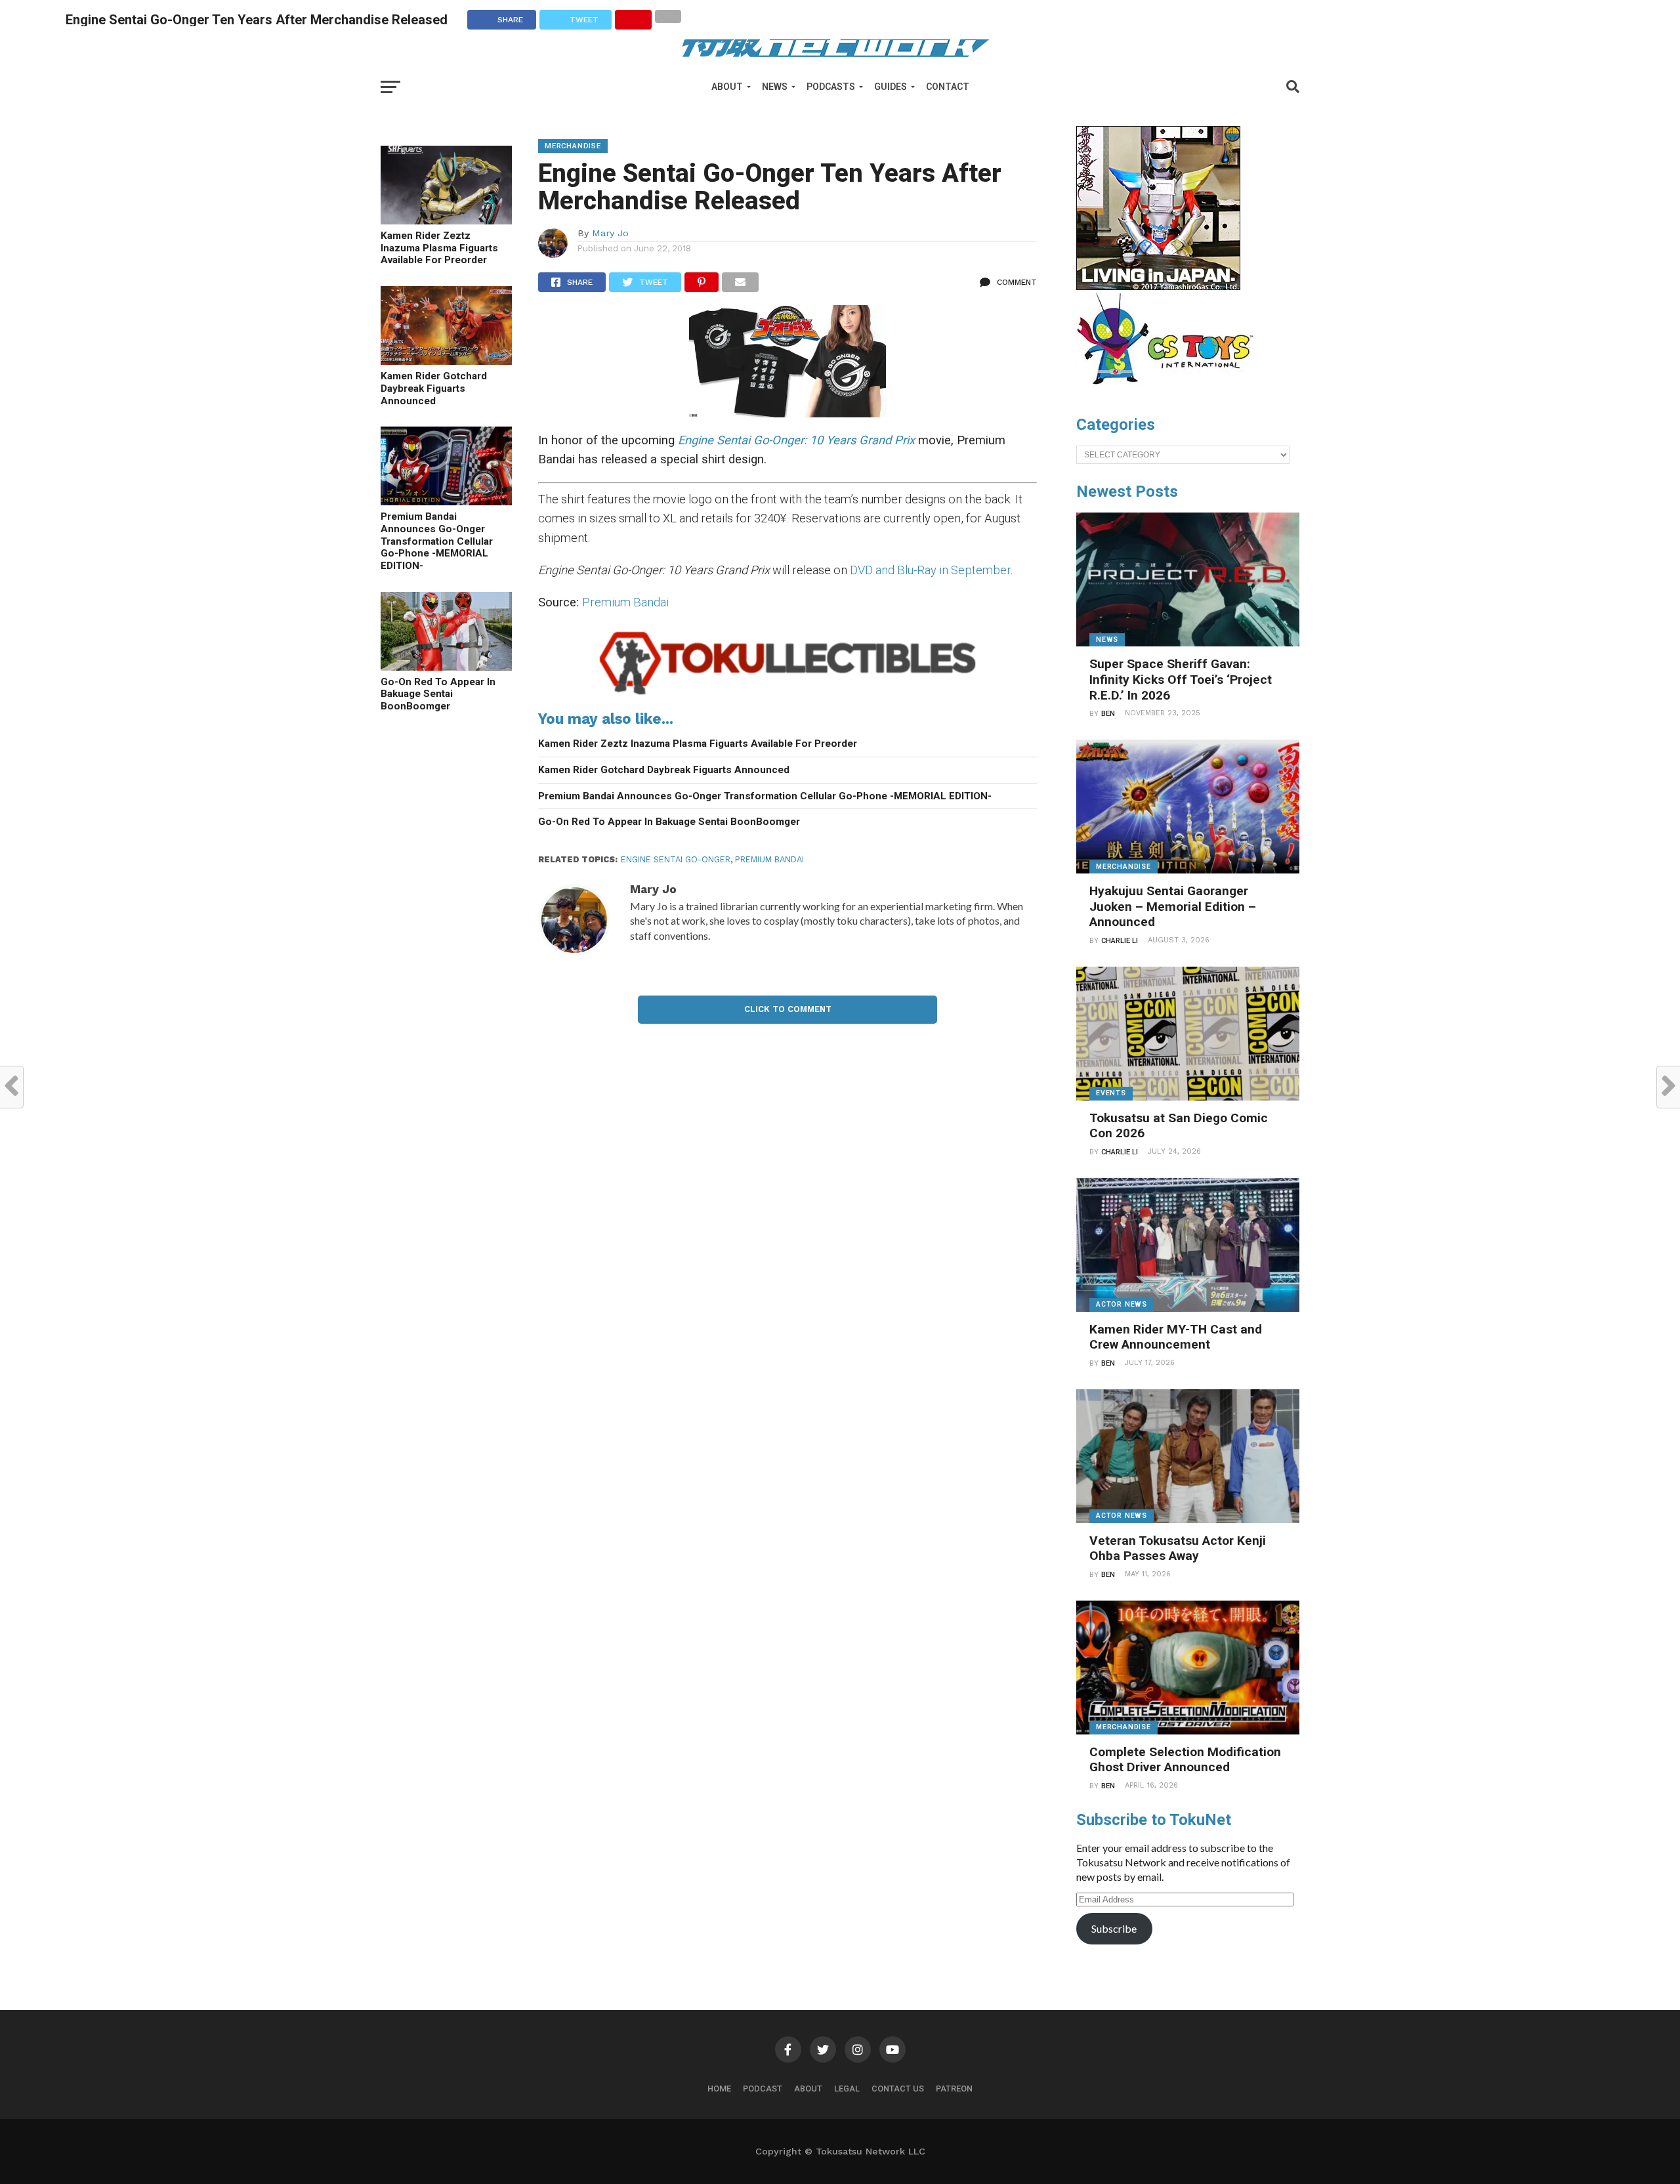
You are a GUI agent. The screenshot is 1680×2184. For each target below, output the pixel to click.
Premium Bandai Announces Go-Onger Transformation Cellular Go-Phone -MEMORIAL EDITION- (437, 541)
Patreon (954, 2089)
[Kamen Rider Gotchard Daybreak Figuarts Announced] (446, 361)
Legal (847, 2089)
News (775, 87)
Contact (948, 87)
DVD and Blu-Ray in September (930, 570)
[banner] (1158, 287)
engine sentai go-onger (676, 859)
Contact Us (898, 2089)
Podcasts (831, 87)
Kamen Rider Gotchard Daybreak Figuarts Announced (434, 388)
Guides (891, 87)
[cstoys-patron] (1170, 391)
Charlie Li (1120, 941)
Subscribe (1114, 1928)
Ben (1108, 714)
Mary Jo (610, 233)
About (727, 87)
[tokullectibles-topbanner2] (787, 695)
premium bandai (769, 859)
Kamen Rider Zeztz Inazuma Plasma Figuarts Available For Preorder (439, 248)
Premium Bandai (625, 602)
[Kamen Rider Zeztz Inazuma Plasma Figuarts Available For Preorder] (446, 220)
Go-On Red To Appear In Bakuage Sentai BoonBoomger (438, 694)
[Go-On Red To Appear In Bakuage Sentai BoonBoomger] (446, 666)
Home (719, 2089)
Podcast (763, 2089)
